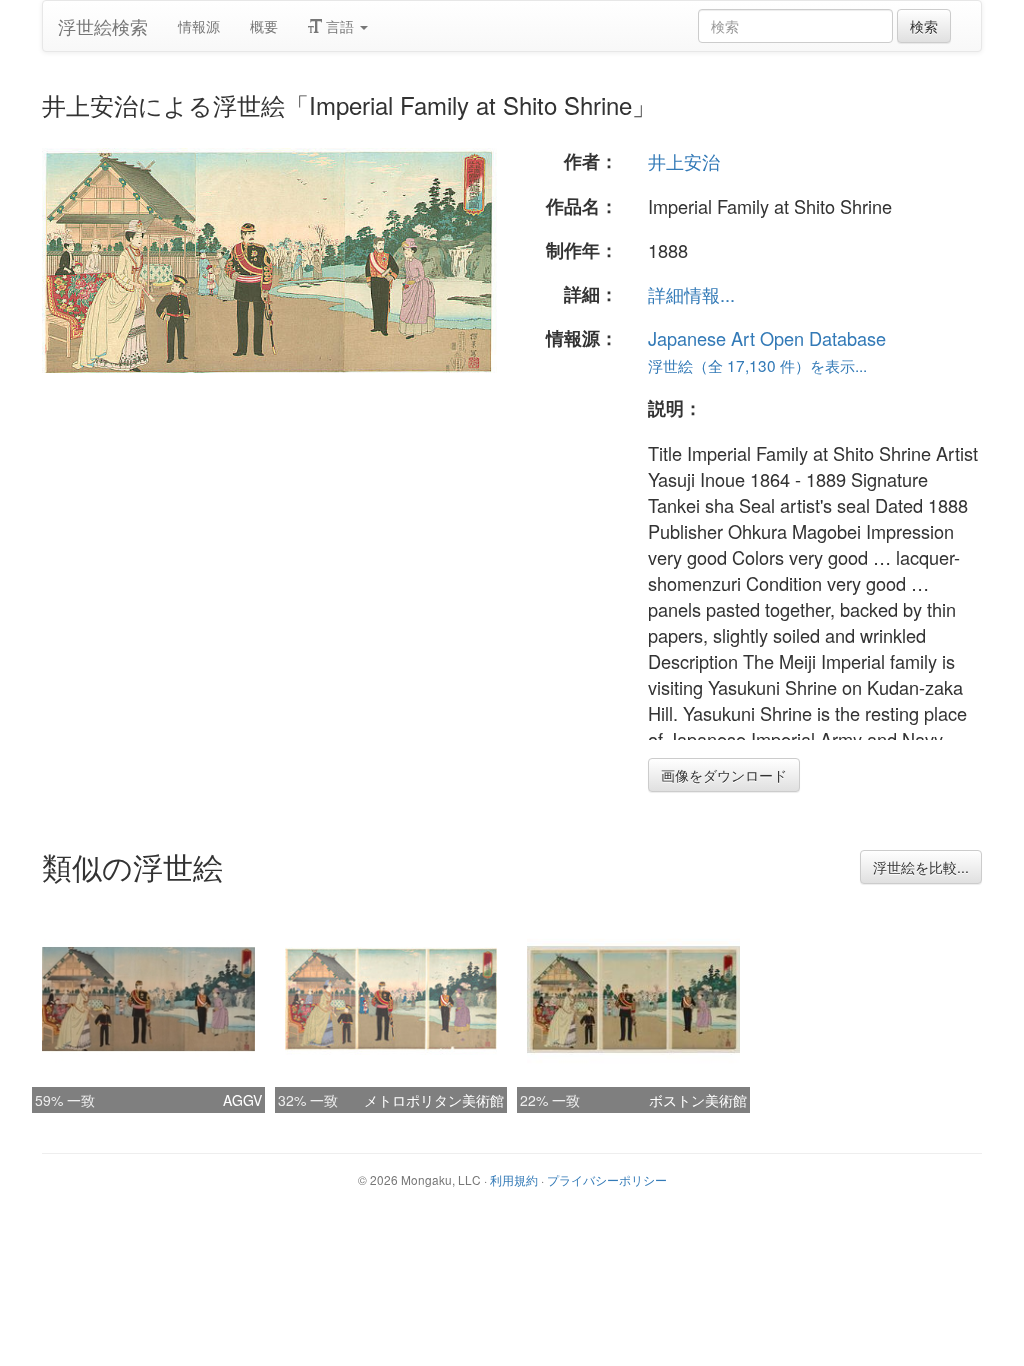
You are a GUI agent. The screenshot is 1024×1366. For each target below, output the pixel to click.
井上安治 (684, 161)
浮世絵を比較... (921, 867)
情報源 (199, 26)
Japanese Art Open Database (767, 338)
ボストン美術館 (698, 1100)
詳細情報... (691, 294)
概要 (264, 26)
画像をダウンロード (724, 775)
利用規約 (514, 1179)
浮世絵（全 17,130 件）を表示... (757, 365)
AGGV (242, 1100)
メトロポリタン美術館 (434, 1100)
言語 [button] (340, 26)
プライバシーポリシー (607, 1179)
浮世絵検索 (103, 26)
